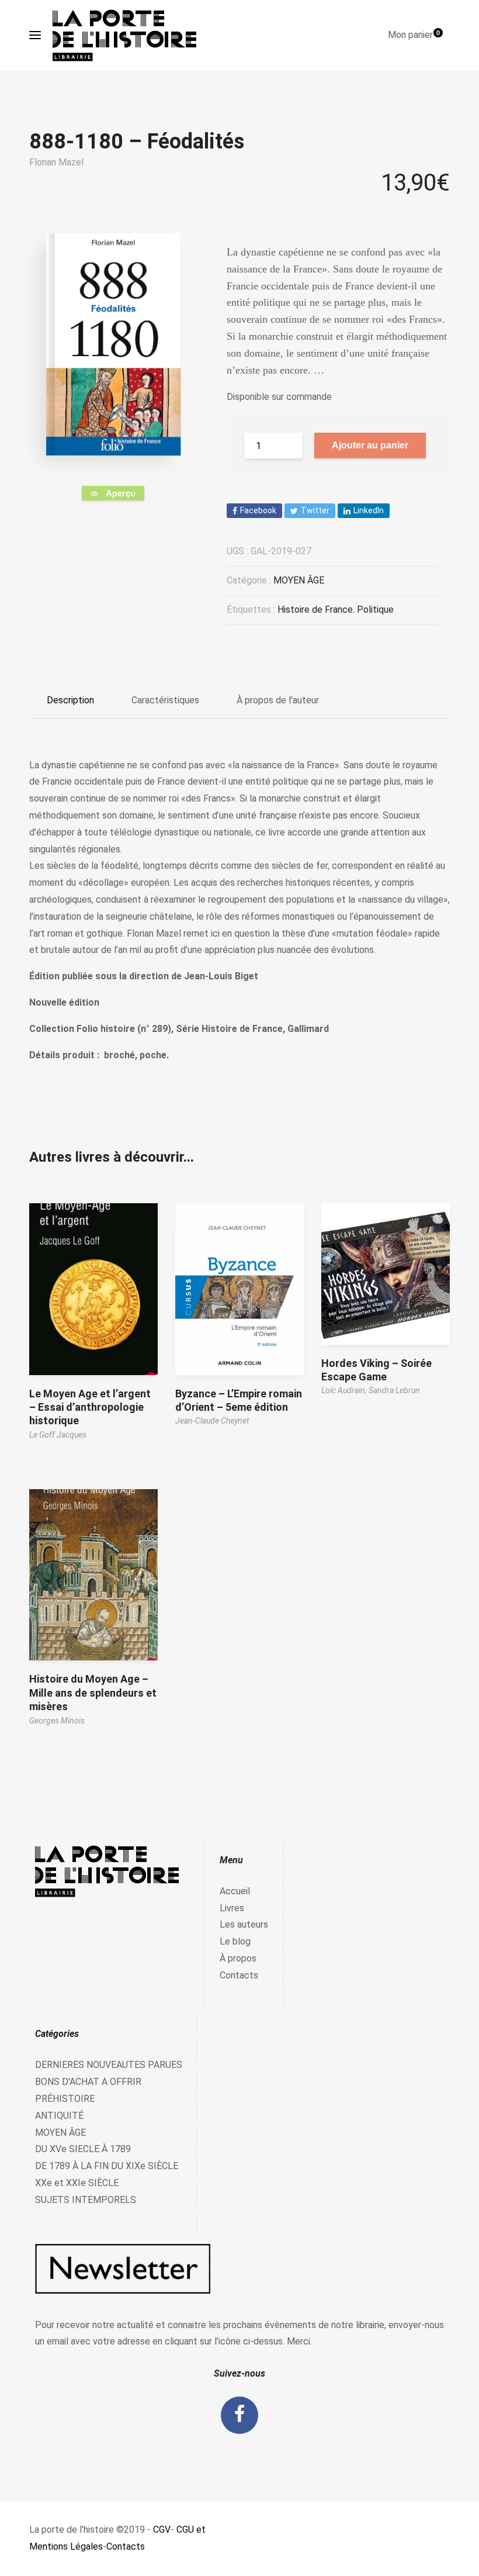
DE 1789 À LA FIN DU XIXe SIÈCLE (107, 2166)
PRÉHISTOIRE (65, 2099)
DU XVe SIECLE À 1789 (83, 2149)
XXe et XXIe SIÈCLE (77, 2183)
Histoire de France (315, 610)
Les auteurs (244, 1924)
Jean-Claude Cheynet (212, 1421)
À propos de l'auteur (278, 700)
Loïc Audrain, (345, 1390)
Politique (375, 610)
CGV (162, 2530)
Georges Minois (57, 1721)
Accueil (235, 1891)
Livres (232, 1908)
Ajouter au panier (370, 445)
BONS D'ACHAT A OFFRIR (88, 2082)
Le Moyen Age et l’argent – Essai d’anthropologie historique (90, 1407)
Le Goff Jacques (58, 1435)
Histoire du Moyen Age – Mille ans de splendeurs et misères (93, 1693)
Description (70, 700)
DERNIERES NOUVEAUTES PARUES (109, 2065)
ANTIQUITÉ (59, 2116)
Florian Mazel (56, 162)
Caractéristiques (165, 700)
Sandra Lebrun (394, 1390)
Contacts (239, 1975)
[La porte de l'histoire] (130, 35)
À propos (238, 1958)
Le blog (235, 1941)
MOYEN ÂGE (299, 580)
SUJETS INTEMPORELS (86, 2200)
